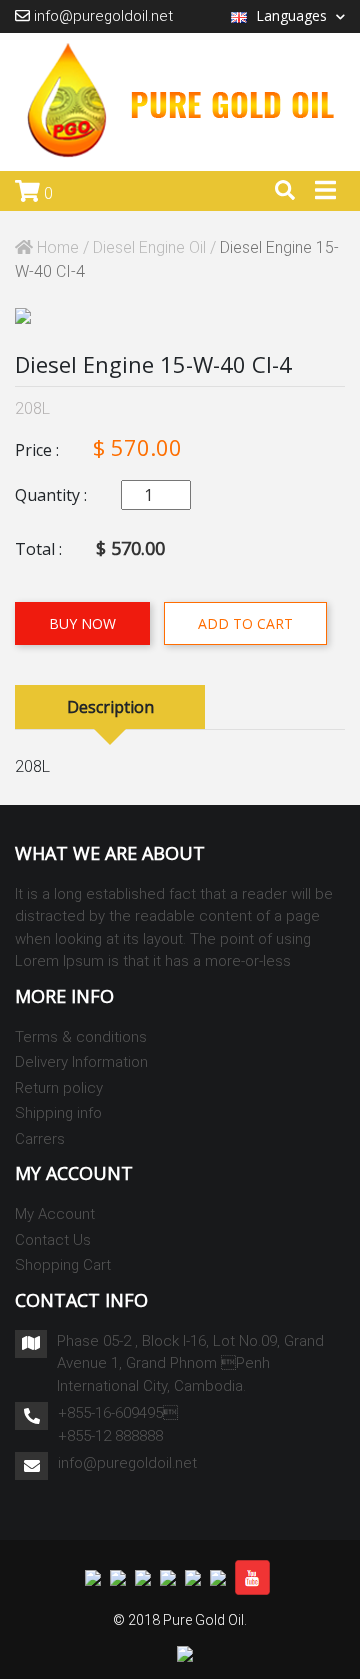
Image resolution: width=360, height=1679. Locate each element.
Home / (63, 247)
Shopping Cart (63, 1265)
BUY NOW (82, 623)
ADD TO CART (245, 623)
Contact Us (53, 1240)
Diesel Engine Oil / (156, 247)
